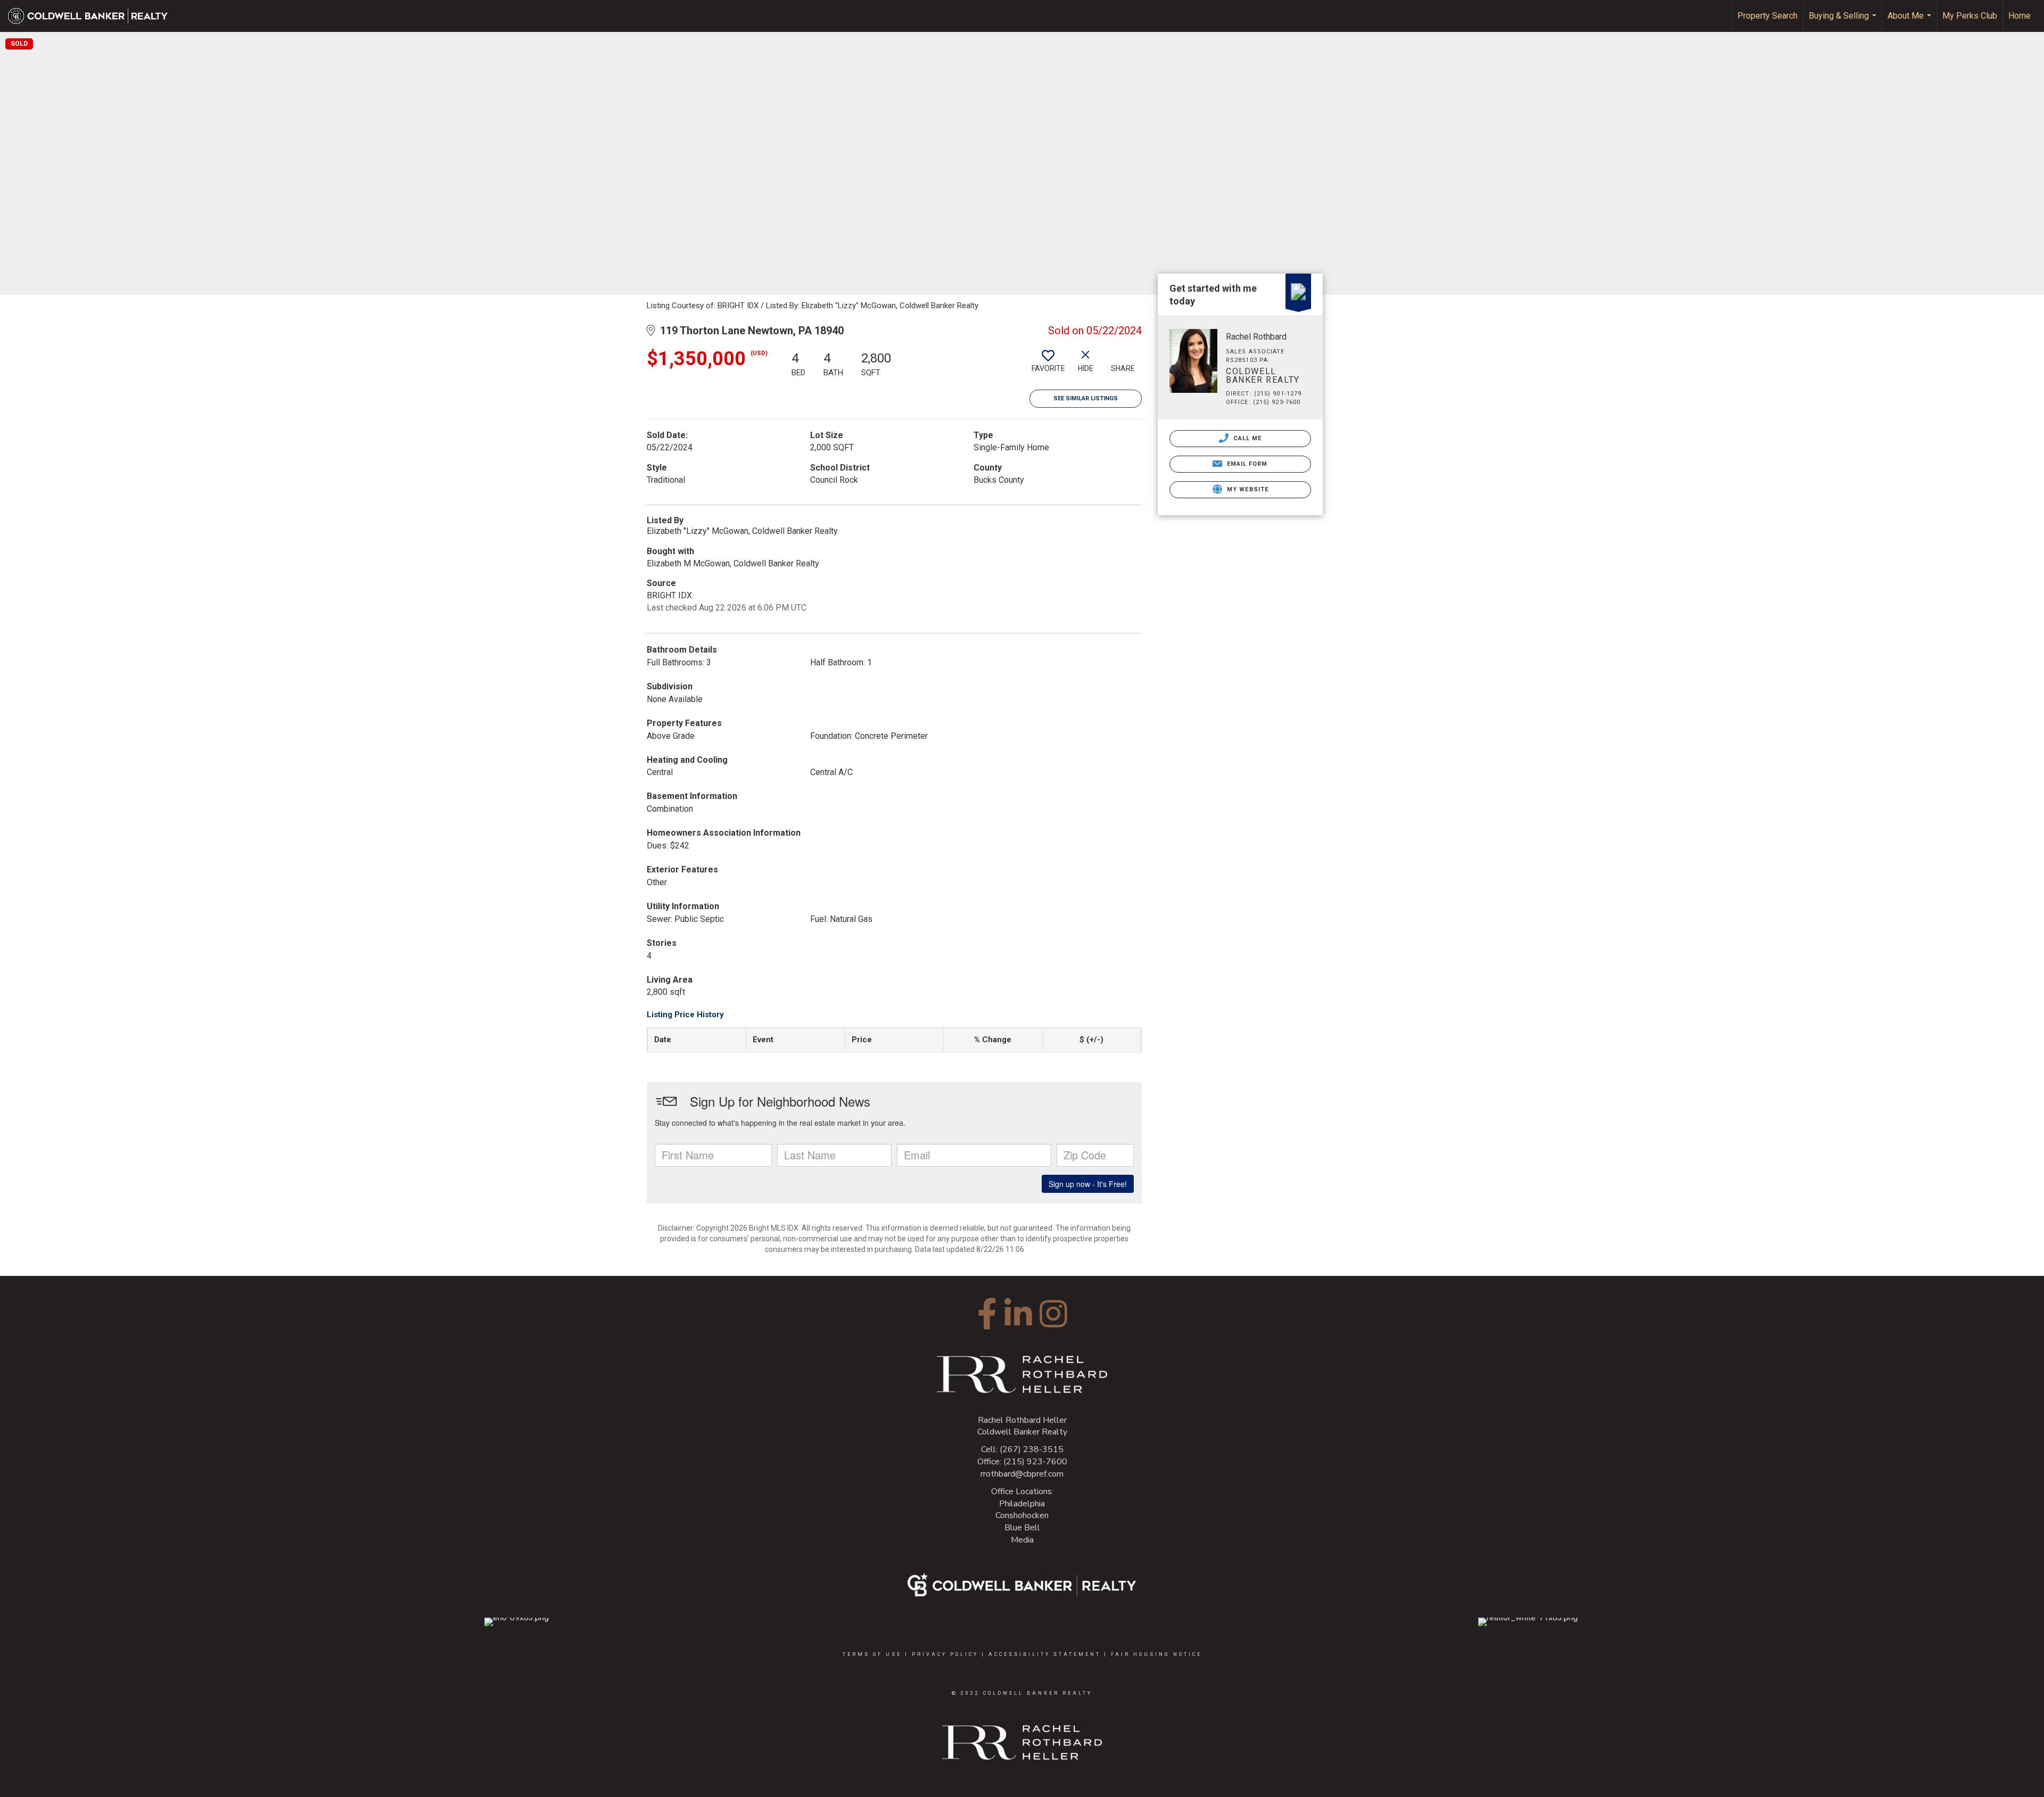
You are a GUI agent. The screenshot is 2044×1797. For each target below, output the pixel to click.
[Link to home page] (93, 16)
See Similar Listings (1086, 398)
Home (2020, 16)
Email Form (1246, 464)
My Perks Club (1970, 16)
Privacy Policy (945, 1654)
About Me (1911, 21)
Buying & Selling (1844, 21)
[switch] (1048, 365)
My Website (1247, 489)
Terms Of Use (872, 1654)
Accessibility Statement (1045, 1654)
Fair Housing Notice (1156, 1654)
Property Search (1767, 16)
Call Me (1247, 438)
